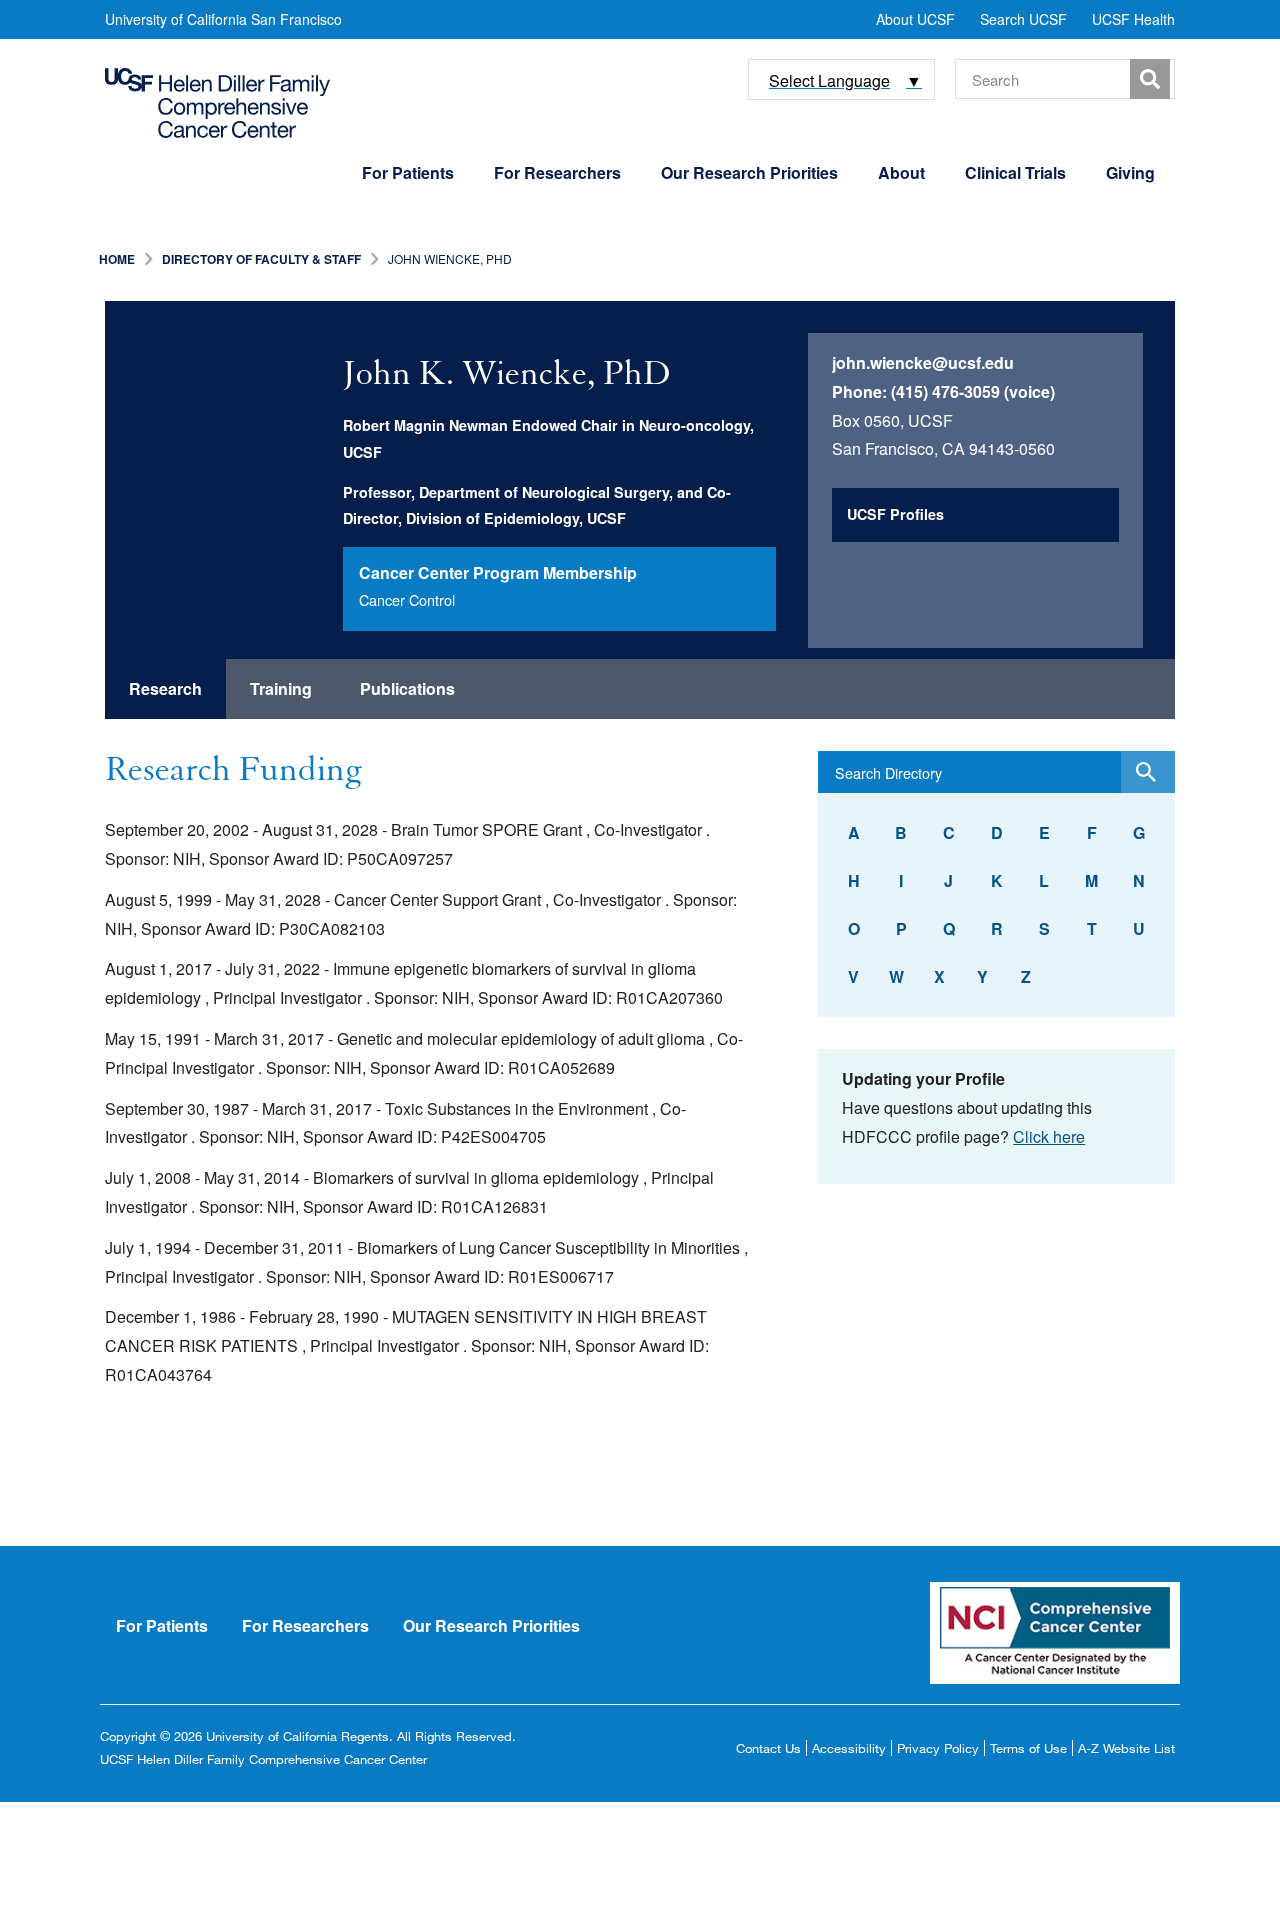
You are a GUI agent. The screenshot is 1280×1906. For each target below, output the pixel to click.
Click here (1049, 1136)
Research (165, 688)
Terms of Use (1028, 1748)
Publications (407, 688)
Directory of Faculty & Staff (261, 259)
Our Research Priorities (749, 172)
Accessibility (849, 1748)
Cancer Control (407, 599)
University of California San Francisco (223, 19)
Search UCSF (1023, 19)
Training (281, 688)
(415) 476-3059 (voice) (973, 391)
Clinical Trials (1015, 172)
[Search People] (1147, 772)
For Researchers (557, 172)
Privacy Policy (938, 1748)
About (901, 172)
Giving (1130, 172)
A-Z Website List (1126, 1748)
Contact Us (768, 1748)
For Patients (408, 172)
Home (117, 259)
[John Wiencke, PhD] (236, 432)
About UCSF (915, 19)
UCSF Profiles (895, 514)
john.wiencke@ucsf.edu (923, 362)
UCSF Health (1133, 19)
